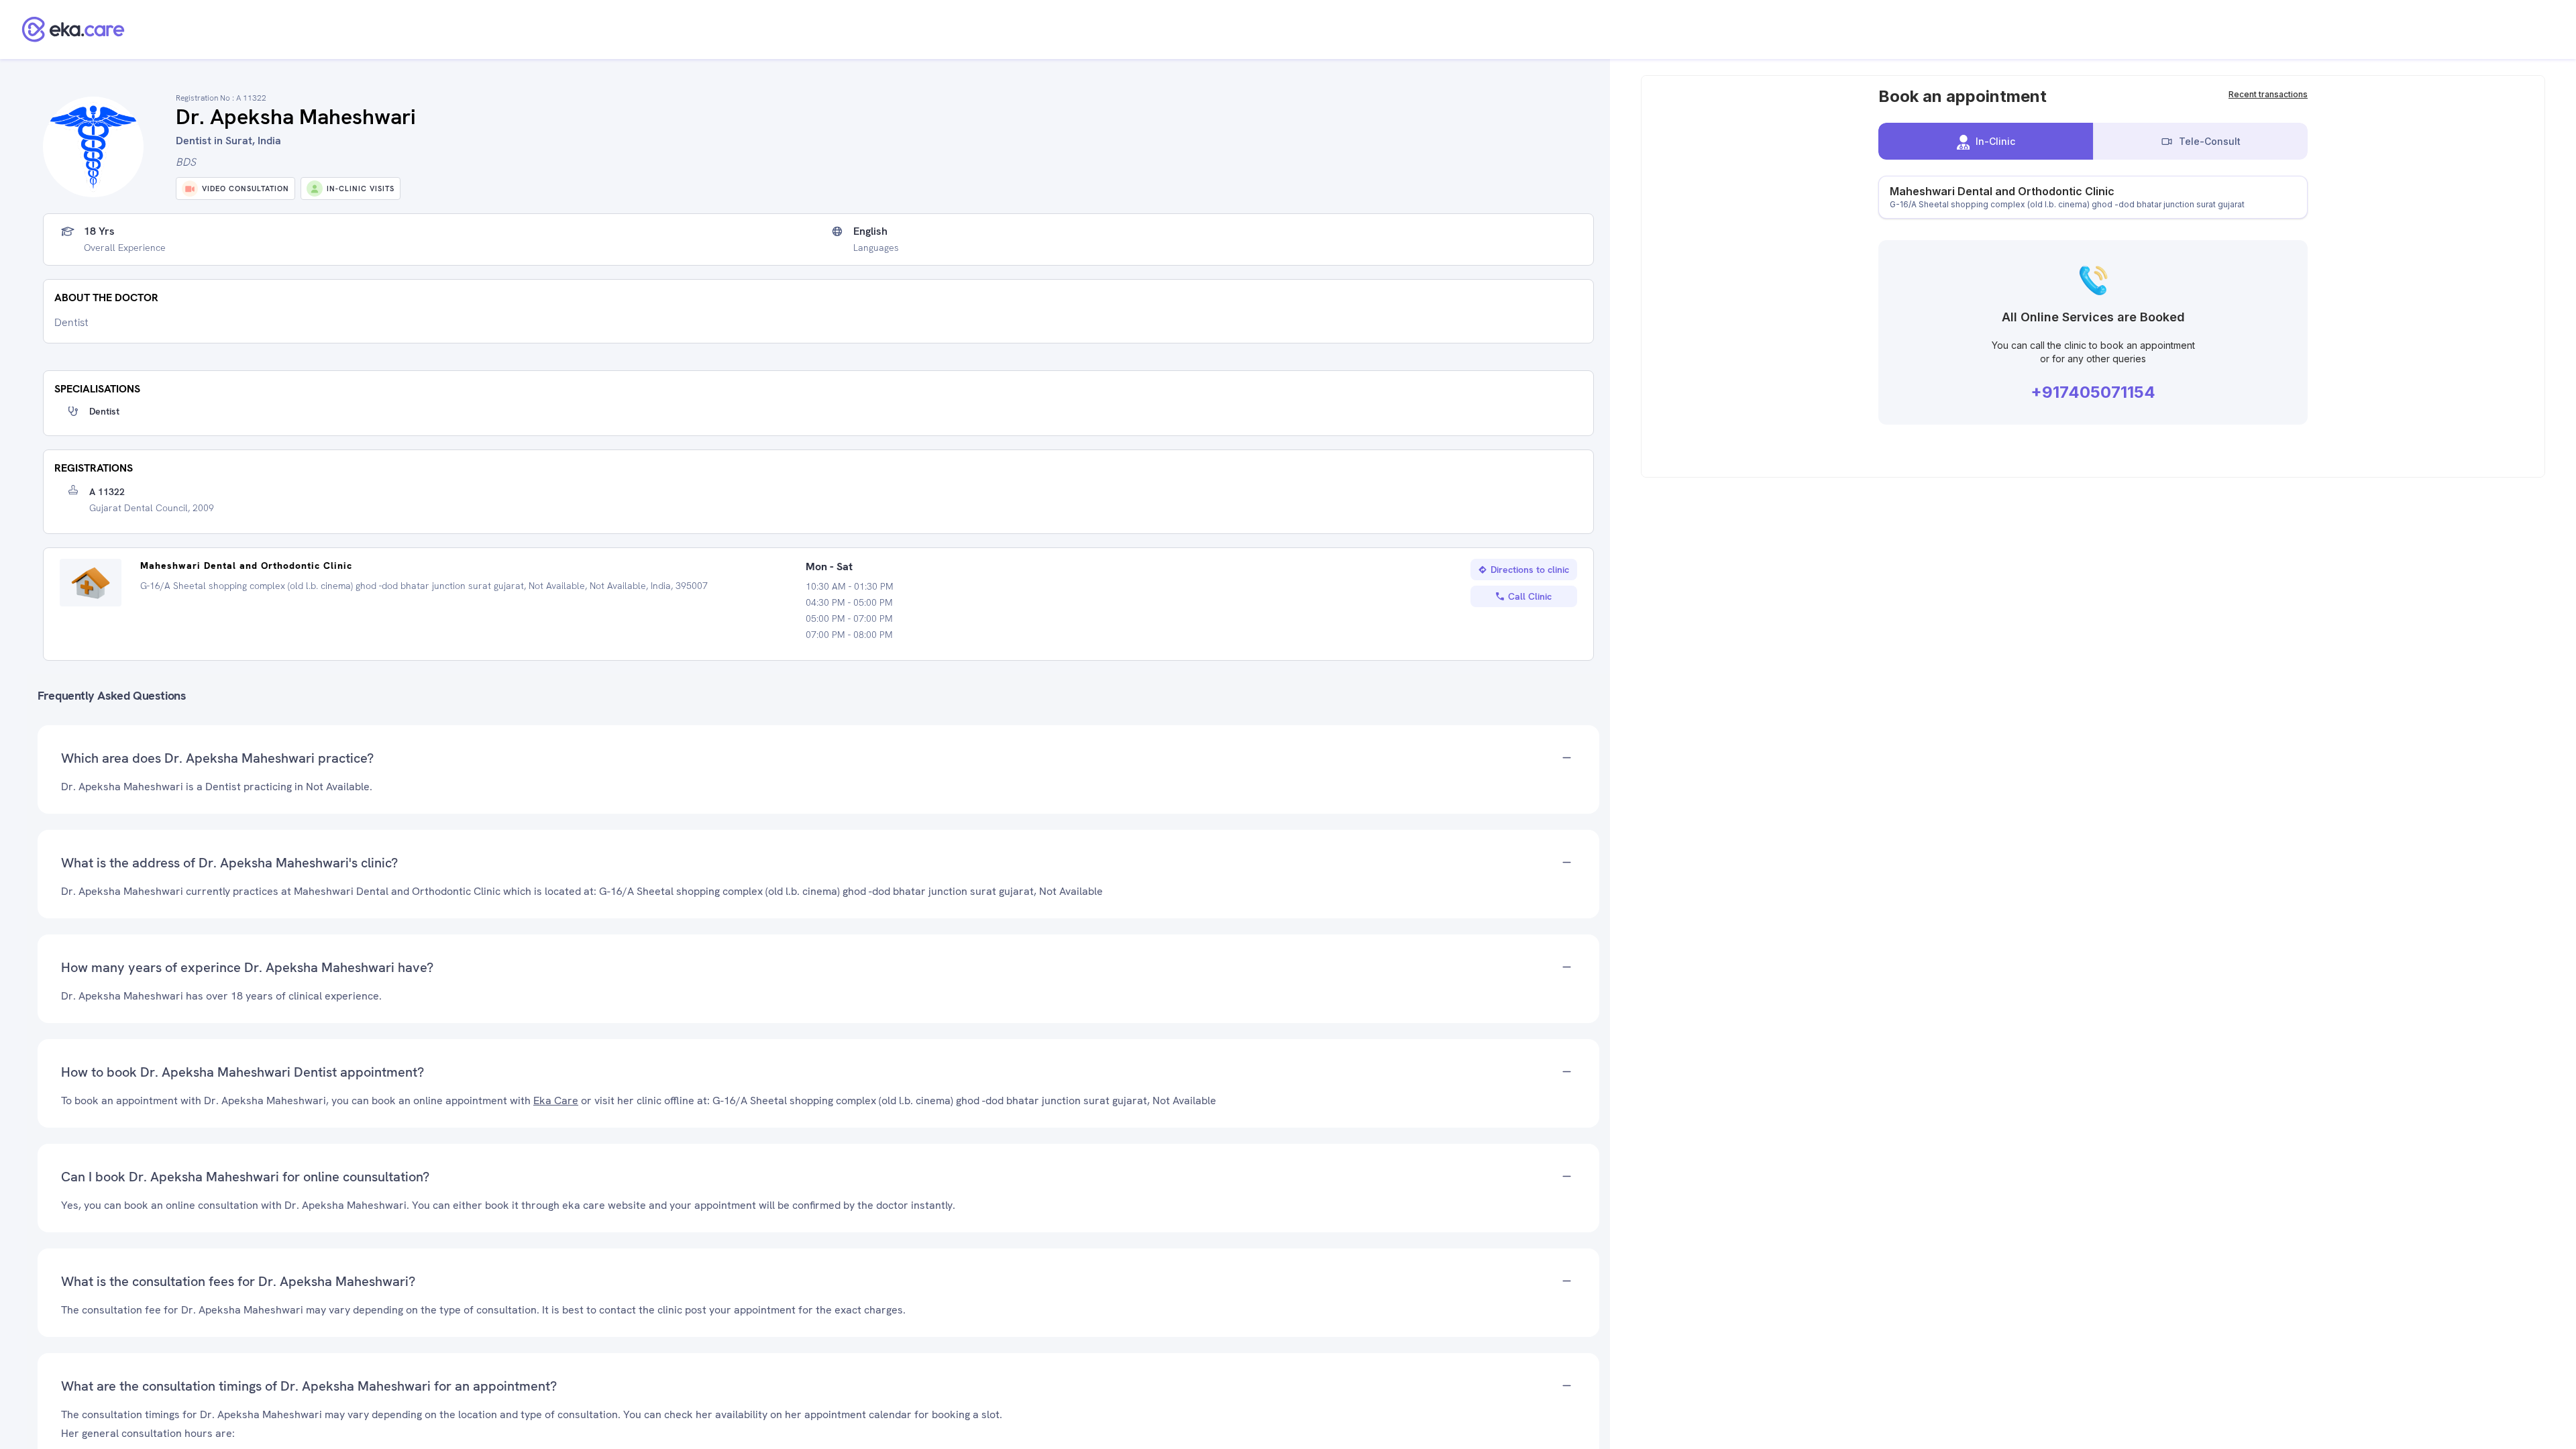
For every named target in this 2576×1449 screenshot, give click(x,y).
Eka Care (556, 1101)
